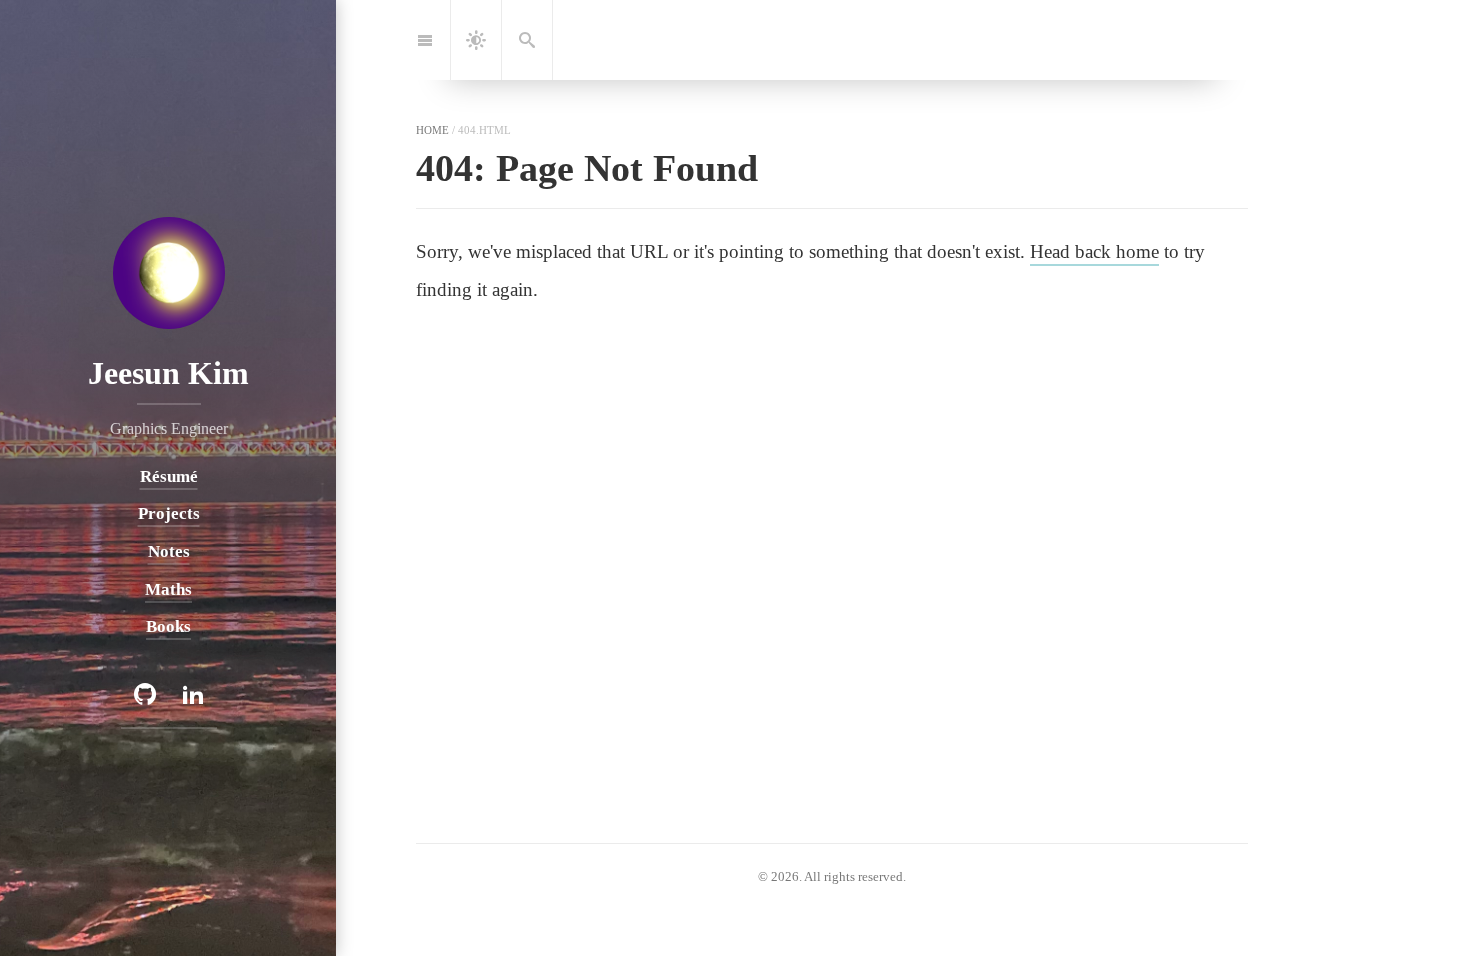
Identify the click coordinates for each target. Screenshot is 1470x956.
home (432, 130)
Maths (168, 588)
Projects (168, 513)
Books (168, 626)
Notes (168, 550)
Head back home (1094, 251)
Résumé (168, 475)
